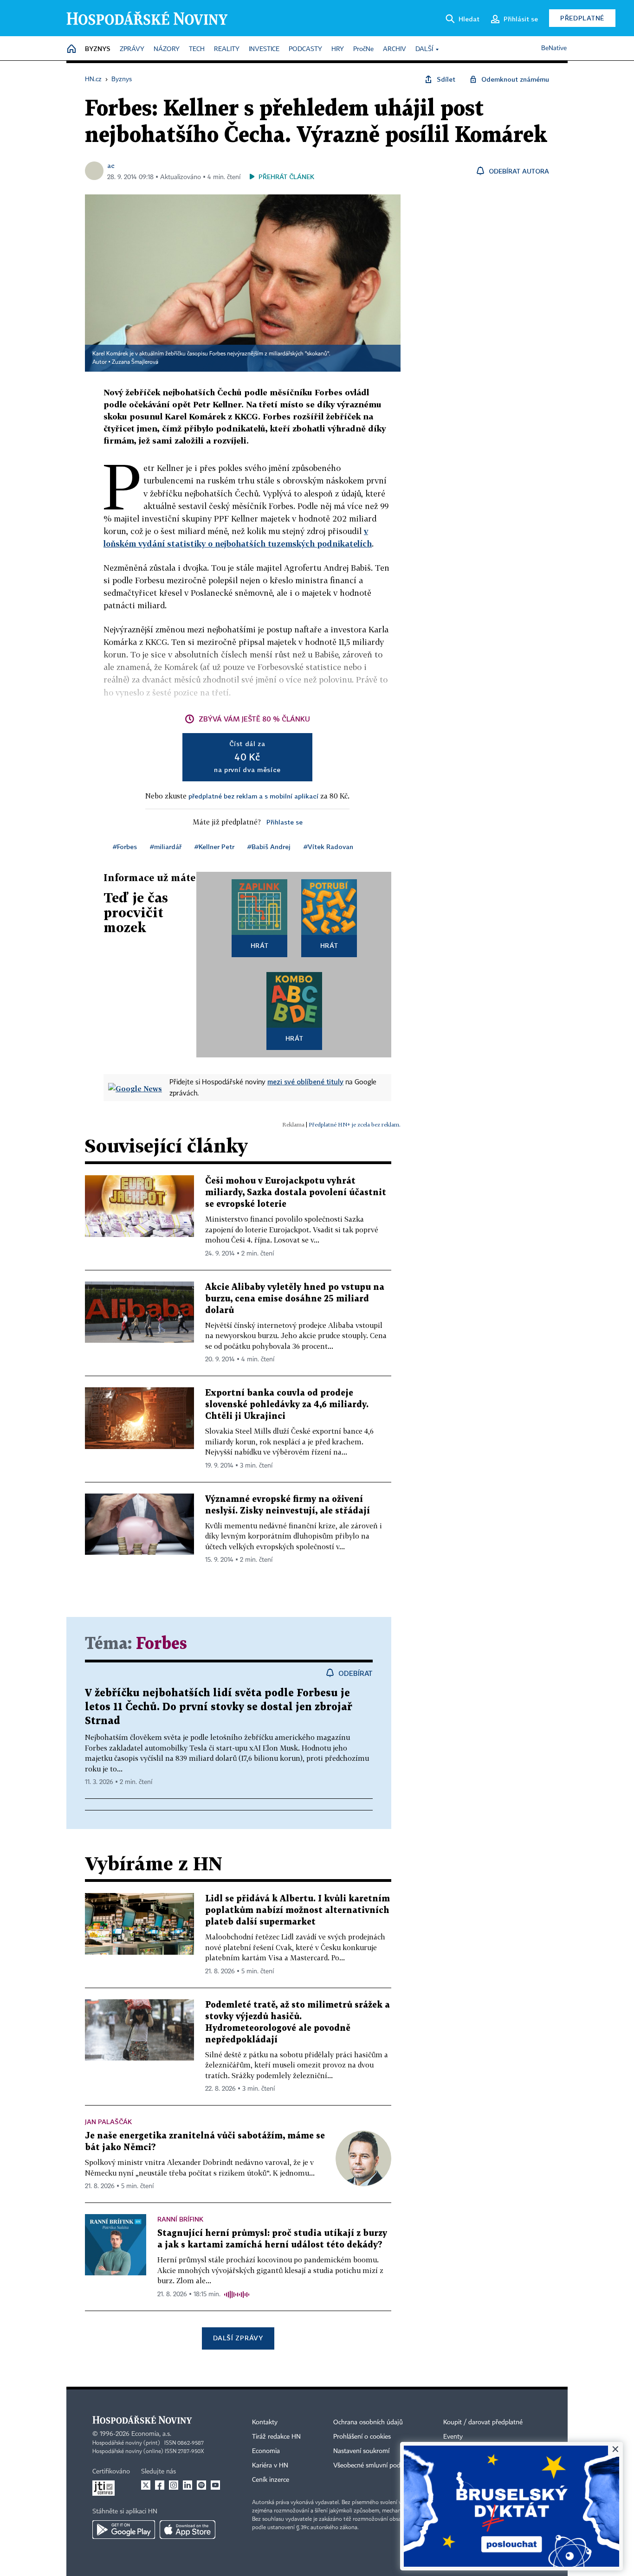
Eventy (453, 2437)
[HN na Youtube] (215, 2485)
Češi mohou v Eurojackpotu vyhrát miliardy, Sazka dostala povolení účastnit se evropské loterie (296, 1193)
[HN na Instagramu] (174, 2485)
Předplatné (582, 18)
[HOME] (71, 49)
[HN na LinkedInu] (188, 2485)
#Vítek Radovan (328, 847)
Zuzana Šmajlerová (135, 362)
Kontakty (265, 2422)
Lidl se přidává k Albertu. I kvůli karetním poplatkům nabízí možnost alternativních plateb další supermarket (298, 1910)
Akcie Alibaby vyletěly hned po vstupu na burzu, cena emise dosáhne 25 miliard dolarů (295, 1299)
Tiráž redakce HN (276, 2437)
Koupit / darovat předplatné (483, 2422)
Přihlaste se (285, 822)
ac (111, 165)
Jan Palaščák (108, 2122)
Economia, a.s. (151, 2434)
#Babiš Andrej (269, 847)
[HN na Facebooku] (160, 2485)
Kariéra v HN (270, 2466)
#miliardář (166, 847)
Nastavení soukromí (361, 2451)
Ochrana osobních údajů (368, 2422)
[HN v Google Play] (124, 2530)
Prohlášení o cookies (362, 2437)
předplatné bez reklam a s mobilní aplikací (253, 796)
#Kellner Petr (214, 847)
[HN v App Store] (188, 2530)
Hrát (260, 945)
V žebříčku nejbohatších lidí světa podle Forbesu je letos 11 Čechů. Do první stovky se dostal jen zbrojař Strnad (219, 1707)
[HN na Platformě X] (146, 2485)
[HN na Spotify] (201, 2485)
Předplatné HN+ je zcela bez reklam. (355, 1124)
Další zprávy (238, 2338)
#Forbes (125, 847)
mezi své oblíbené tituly (305, 1082)
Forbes (162, 1644)
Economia (266, 2451)
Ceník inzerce (271, 2480)
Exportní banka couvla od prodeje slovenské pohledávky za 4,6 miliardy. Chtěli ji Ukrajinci (287, 1405)
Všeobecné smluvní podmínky (375, 2466)
